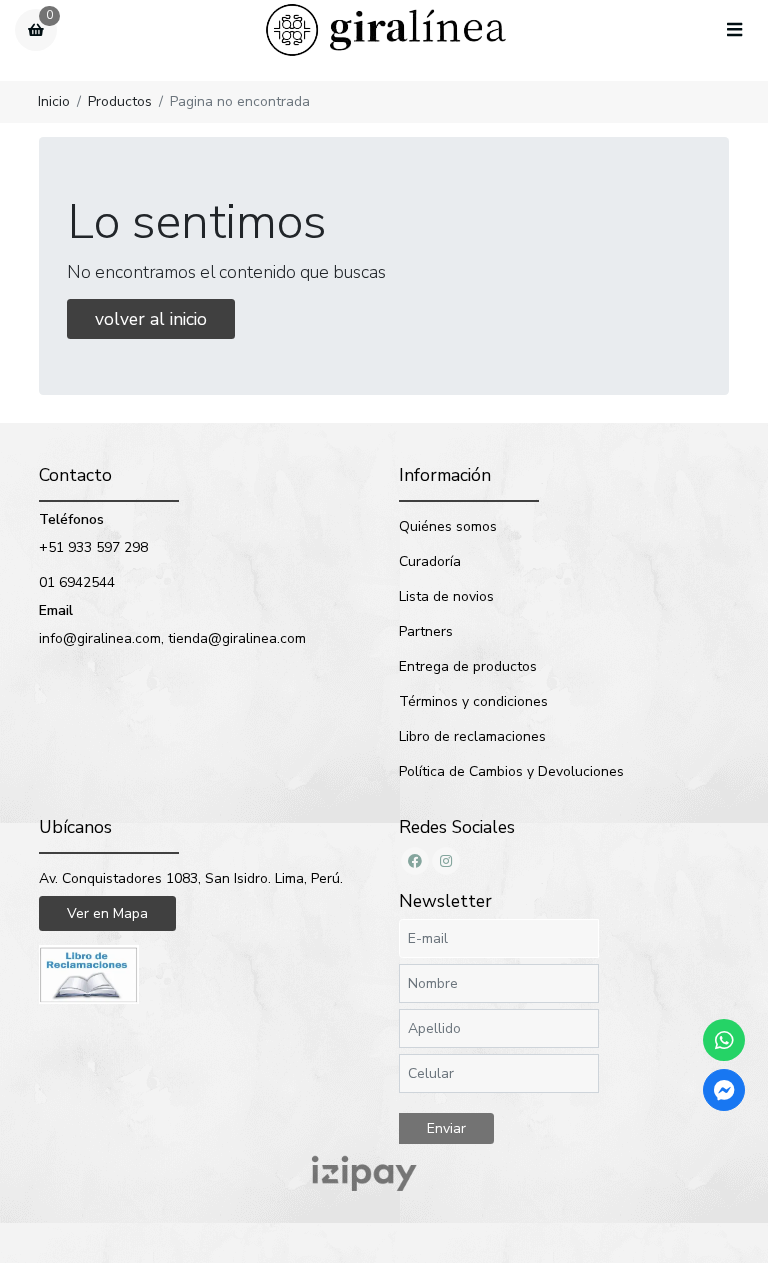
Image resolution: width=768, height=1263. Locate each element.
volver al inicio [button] (151, 319)
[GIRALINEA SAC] (386, 30)
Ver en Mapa (107, 913)
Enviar (446, 1128)
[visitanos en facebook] (415, 861)
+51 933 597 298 (93, 547)
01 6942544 (77, 582)
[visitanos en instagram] (446, 861)
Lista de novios (446, 596)
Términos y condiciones (473, 701)
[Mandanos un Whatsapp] (724, 1040)
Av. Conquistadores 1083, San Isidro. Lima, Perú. (191, 878)
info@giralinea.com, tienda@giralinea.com (172, 638)
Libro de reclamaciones (472, 736)
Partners (426, 631)
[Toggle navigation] (734, 31)
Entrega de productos (468, 666)
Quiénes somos (448, 526)
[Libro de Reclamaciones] (89, 973)
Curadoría (430, 561)
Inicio (54, 101)
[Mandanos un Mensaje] (724, 1090)
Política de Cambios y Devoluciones (511, 771)
